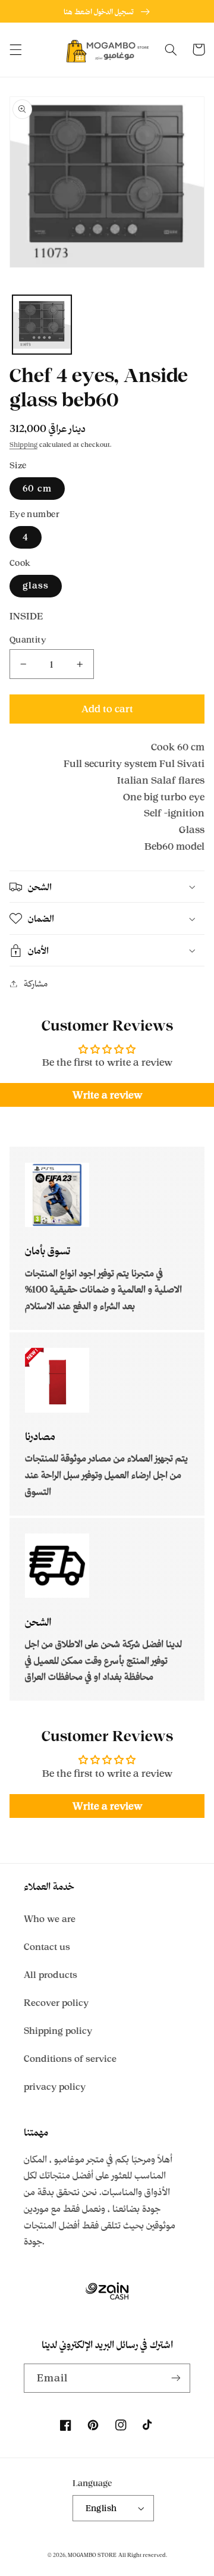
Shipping (23, 445)
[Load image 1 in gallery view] (42, 325)
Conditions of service (70, 2059)
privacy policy (55, 2087)
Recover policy (56, 2003)
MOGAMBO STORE (92, 2555)
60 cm (37, 488)
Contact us (47, 1947)
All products (51, 1975)
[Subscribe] (176, 2378)
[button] (15, 49)
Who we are (50, 1919)
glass (36, 585)
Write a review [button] (107, 1095)
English (101, 2508)
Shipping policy (58, 2031)
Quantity (28, 639)
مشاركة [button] (36, 983)
